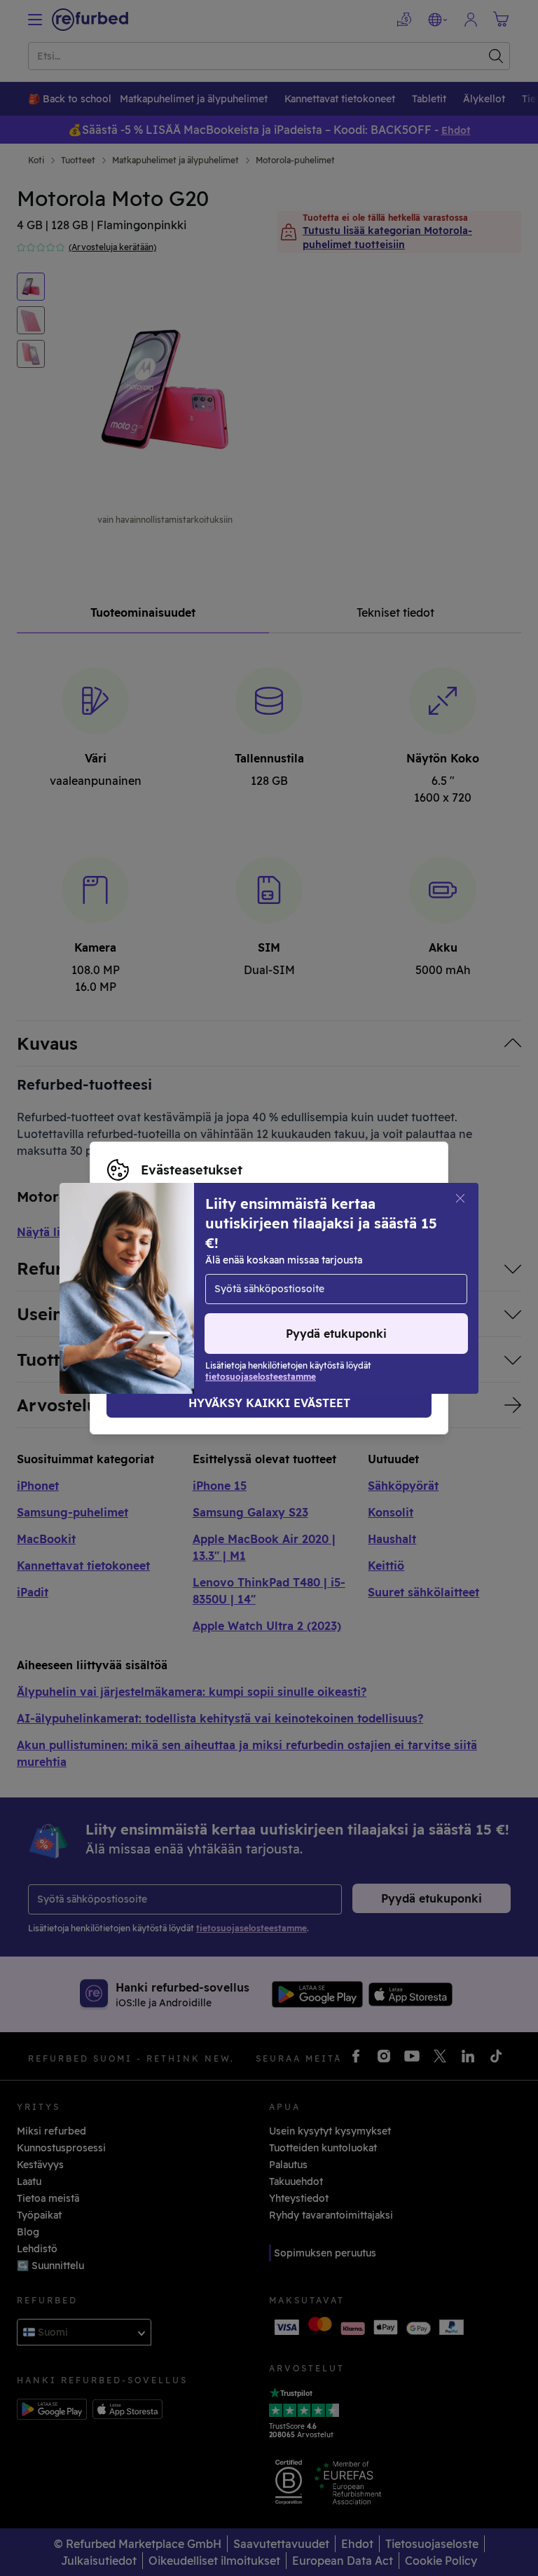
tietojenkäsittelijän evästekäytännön (197, 1303)
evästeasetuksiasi (150, 1273)
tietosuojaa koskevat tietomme (183, 1288)
